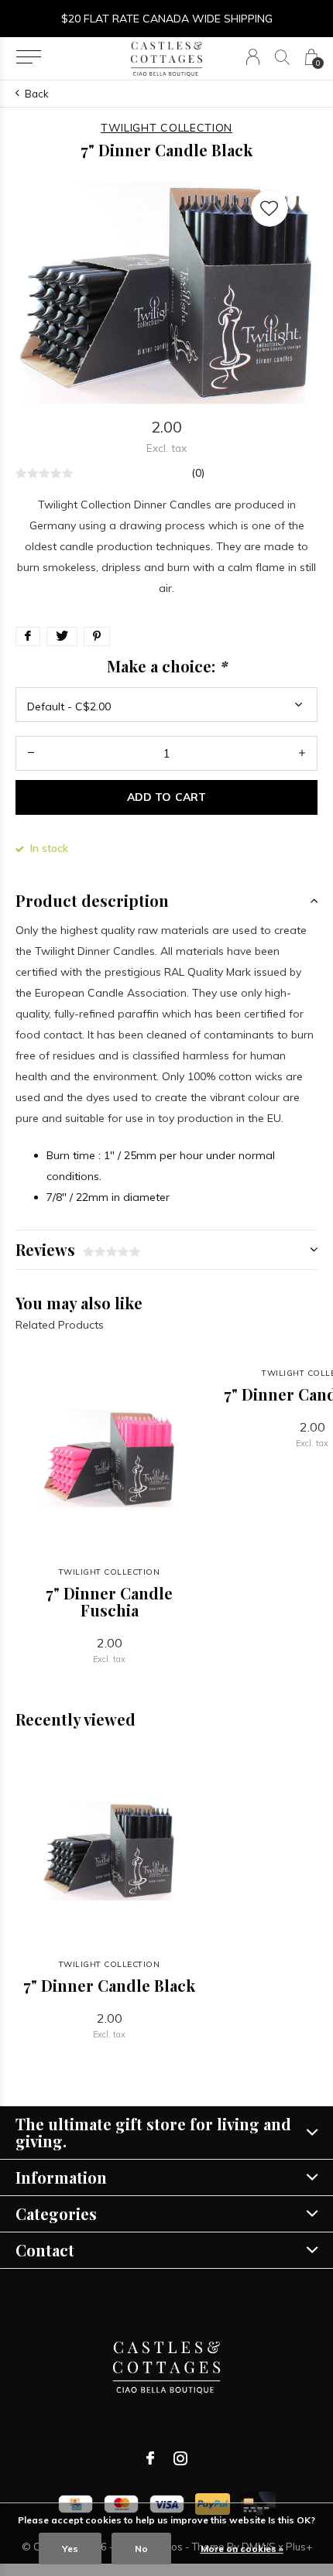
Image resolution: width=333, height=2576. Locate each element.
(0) (198, 473)
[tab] (166, 901)
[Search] (282, 57)
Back (37, 94)
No (141, 2549)
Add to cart (166, 797)
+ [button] (302, 753)
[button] (28, 57)
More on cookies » (242, 2549)
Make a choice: (167, 666)
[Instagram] (180, 2458)
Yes (70, 2549)
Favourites (269, 208)
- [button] (31, 753)
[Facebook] (150, 2458)
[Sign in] (253, 57)
